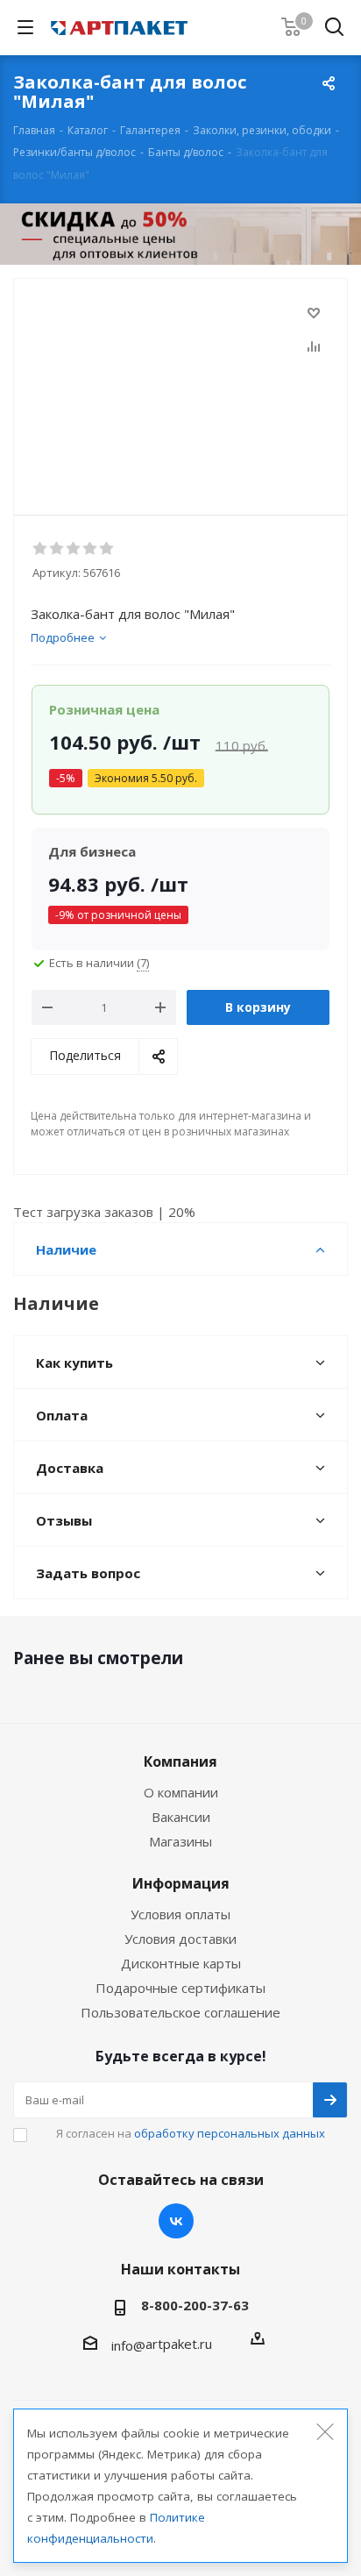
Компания (180, 1761)
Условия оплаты (180, 1914)
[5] (107, 549)
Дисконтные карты (181, 1963)
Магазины (180, 1841)
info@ (128, 2345)
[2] (57, 549)
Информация (181, 1883)
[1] (41, 549)
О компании (181, 1792)
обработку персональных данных (230, 2133)
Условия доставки (180, 1939)
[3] (74, 549)
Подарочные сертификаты (180, 1988)
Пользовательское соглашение (180, 2012)
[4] (91, 549)
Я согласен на (191, 2133)
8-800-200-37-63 (195, 2305)
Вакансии (181, 1817)
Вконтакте (176, 2221)
